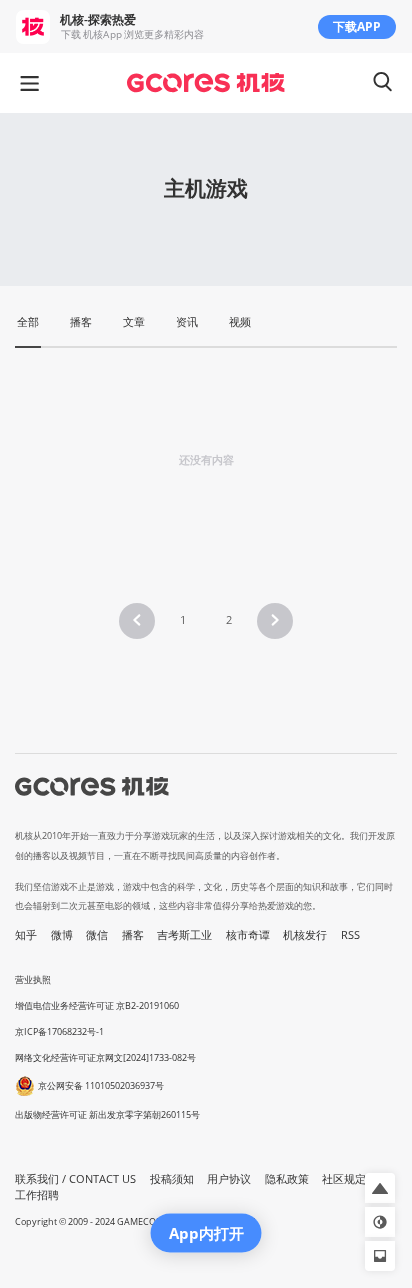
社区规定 (344, 1179)
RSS (350, 935)
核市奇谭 (248, 935)
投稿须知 (172, 1179)
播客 (133, 935)
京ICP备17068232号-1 (59, 1031)
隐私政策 (287, 1179)
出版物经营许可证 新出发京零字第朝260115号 (107, 1114)
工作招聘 (37, 1195)
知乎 (26, 935)
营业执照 (33, 979)
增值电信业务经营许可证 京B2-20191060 (97, 1005)
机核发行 (305, 935)
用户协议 (229, 1179)
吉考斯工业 (184, 935)
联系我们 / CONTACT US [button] (75, 1179)
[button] (137, 621)
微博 (62, 935)
